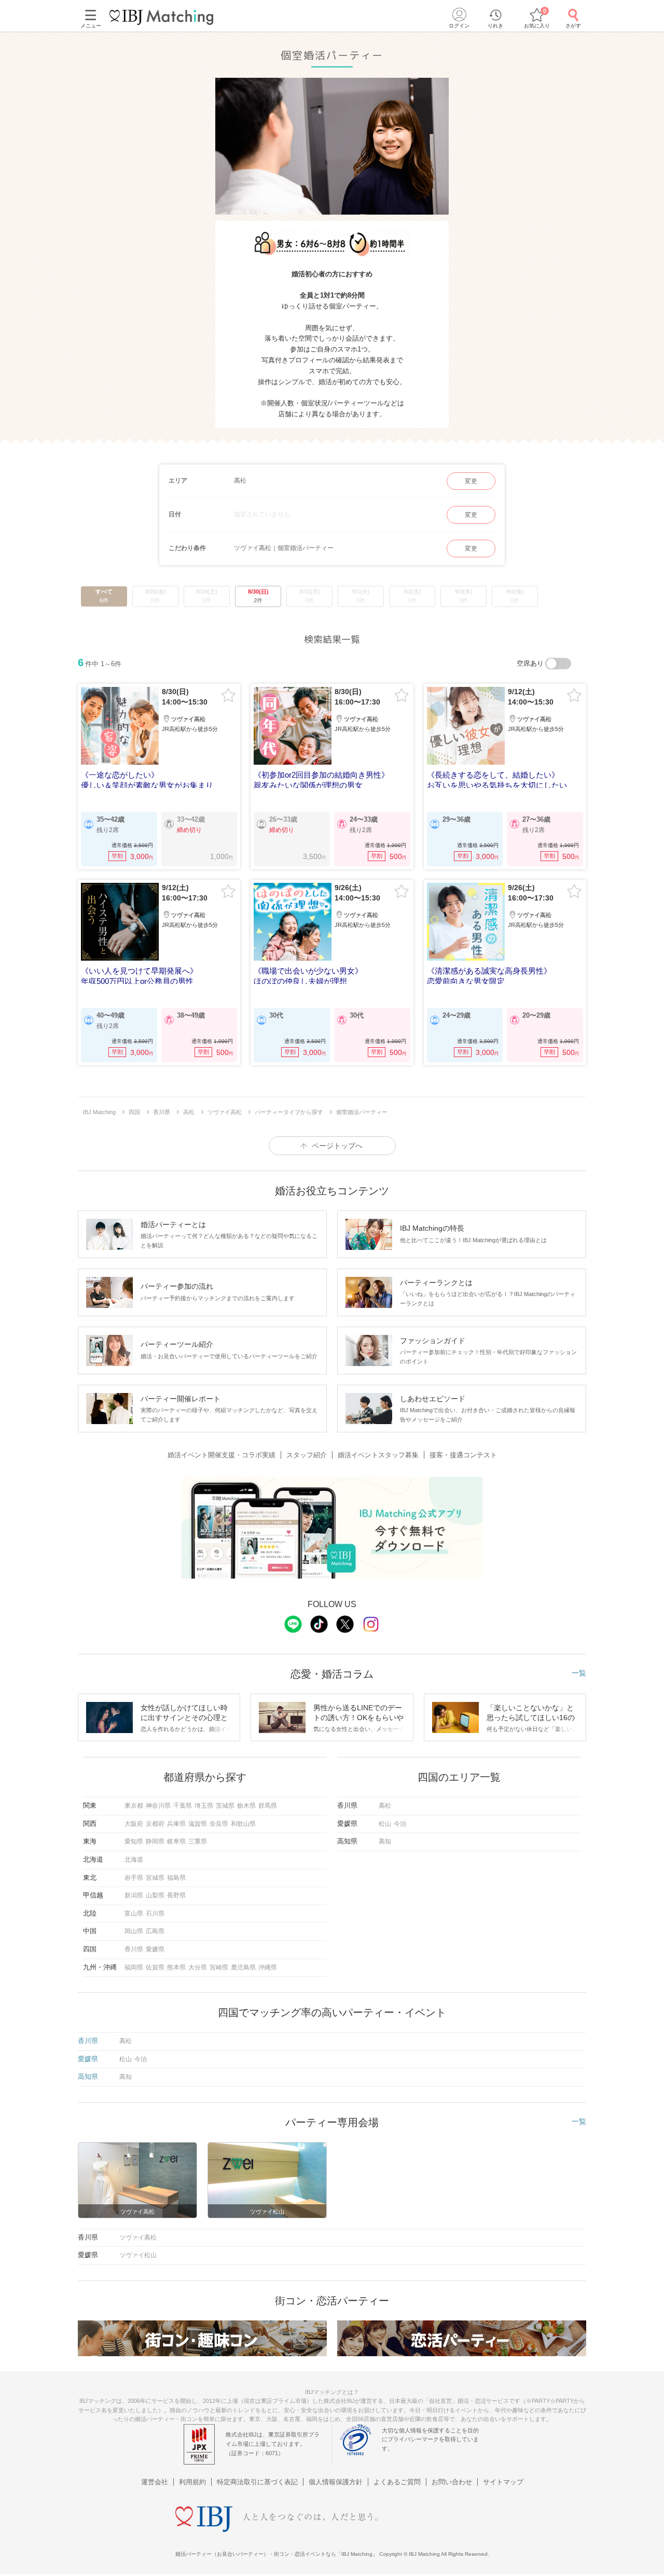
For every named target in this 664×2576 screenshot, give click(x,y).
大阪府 (134, 1824)
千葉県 (183, 1806)
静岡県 (155, 1841)
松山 (385, 1824)
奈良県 (219, 1824)
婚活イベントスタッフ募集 (378, 1455)
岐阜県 (176, 1841)
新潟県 (134, 1895)
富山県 (134, 1913)
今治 (400, 1824)
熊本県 (176, 1967)
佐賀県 (155, 1967)
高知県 (88, 2077)
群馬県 (268, 1806)
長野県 (176, 1895)
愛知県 (134, 1841)
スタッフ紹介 (307, 1455)
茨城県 (225, 1806)
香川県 (134, 1949)
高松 (385, 1806)
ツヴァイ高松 (138, 2237)
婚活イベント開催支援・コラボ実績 (222, 1455)
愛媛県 (155, 1949)
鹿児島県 (243, 1967)
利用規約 (192, 2482)
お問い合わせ (452, 2482)
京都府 (155, 1824)
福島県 (176, 1878)
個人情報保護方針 (336, 2482)
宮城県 (155, 1878)
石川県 (155, 1913)
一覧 (579, 1673)
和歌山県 (243, 1824)
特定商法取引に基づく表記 (257, 2482)
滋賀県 (198, 1824)
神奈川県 (158, 1806)
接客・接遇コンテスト (463, 1455)
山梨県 (155, 1895)
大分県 (198, 1967)
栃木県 (246, 1806)
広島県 (155, 1931)
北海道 (134, 1860)
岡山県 (134, 1931)
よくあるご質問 (397, 2482)
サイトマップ (503, 2482)
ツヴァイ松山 (138, 2255)
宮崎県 (219, 1967)
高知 (385, 1841)
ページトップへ (337, 1146)
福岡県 (134, 1967)
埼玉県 (204, 1806)
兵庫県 (176, 1824)
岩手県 (134, 1878)
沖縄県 (268, 1967)
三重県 (198, 1841)
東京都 (134, 1806)
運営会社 (155, 2482)
